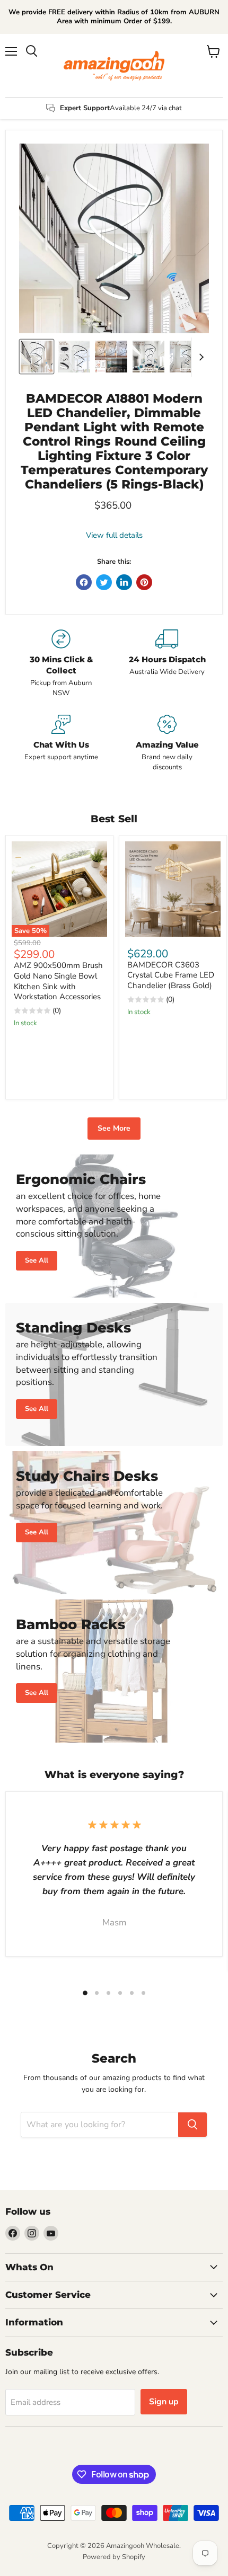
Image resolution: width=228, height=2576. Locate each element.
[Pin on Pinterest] (144, 582)
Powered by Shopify (114, 2557)
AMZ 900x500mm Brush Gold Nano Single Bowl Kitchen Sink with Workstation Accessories (58, 981)
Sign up (164, 2402)
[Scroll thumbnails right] (199, 357)
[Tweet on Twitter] (104, 582)
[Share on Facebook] (84, 582)
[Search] (192, 2125)
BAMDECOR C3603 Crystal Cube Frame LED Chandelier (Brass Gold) (171, 975)
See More (114, 1128)
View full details (114, 535)
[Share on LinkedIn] (124, 582)
